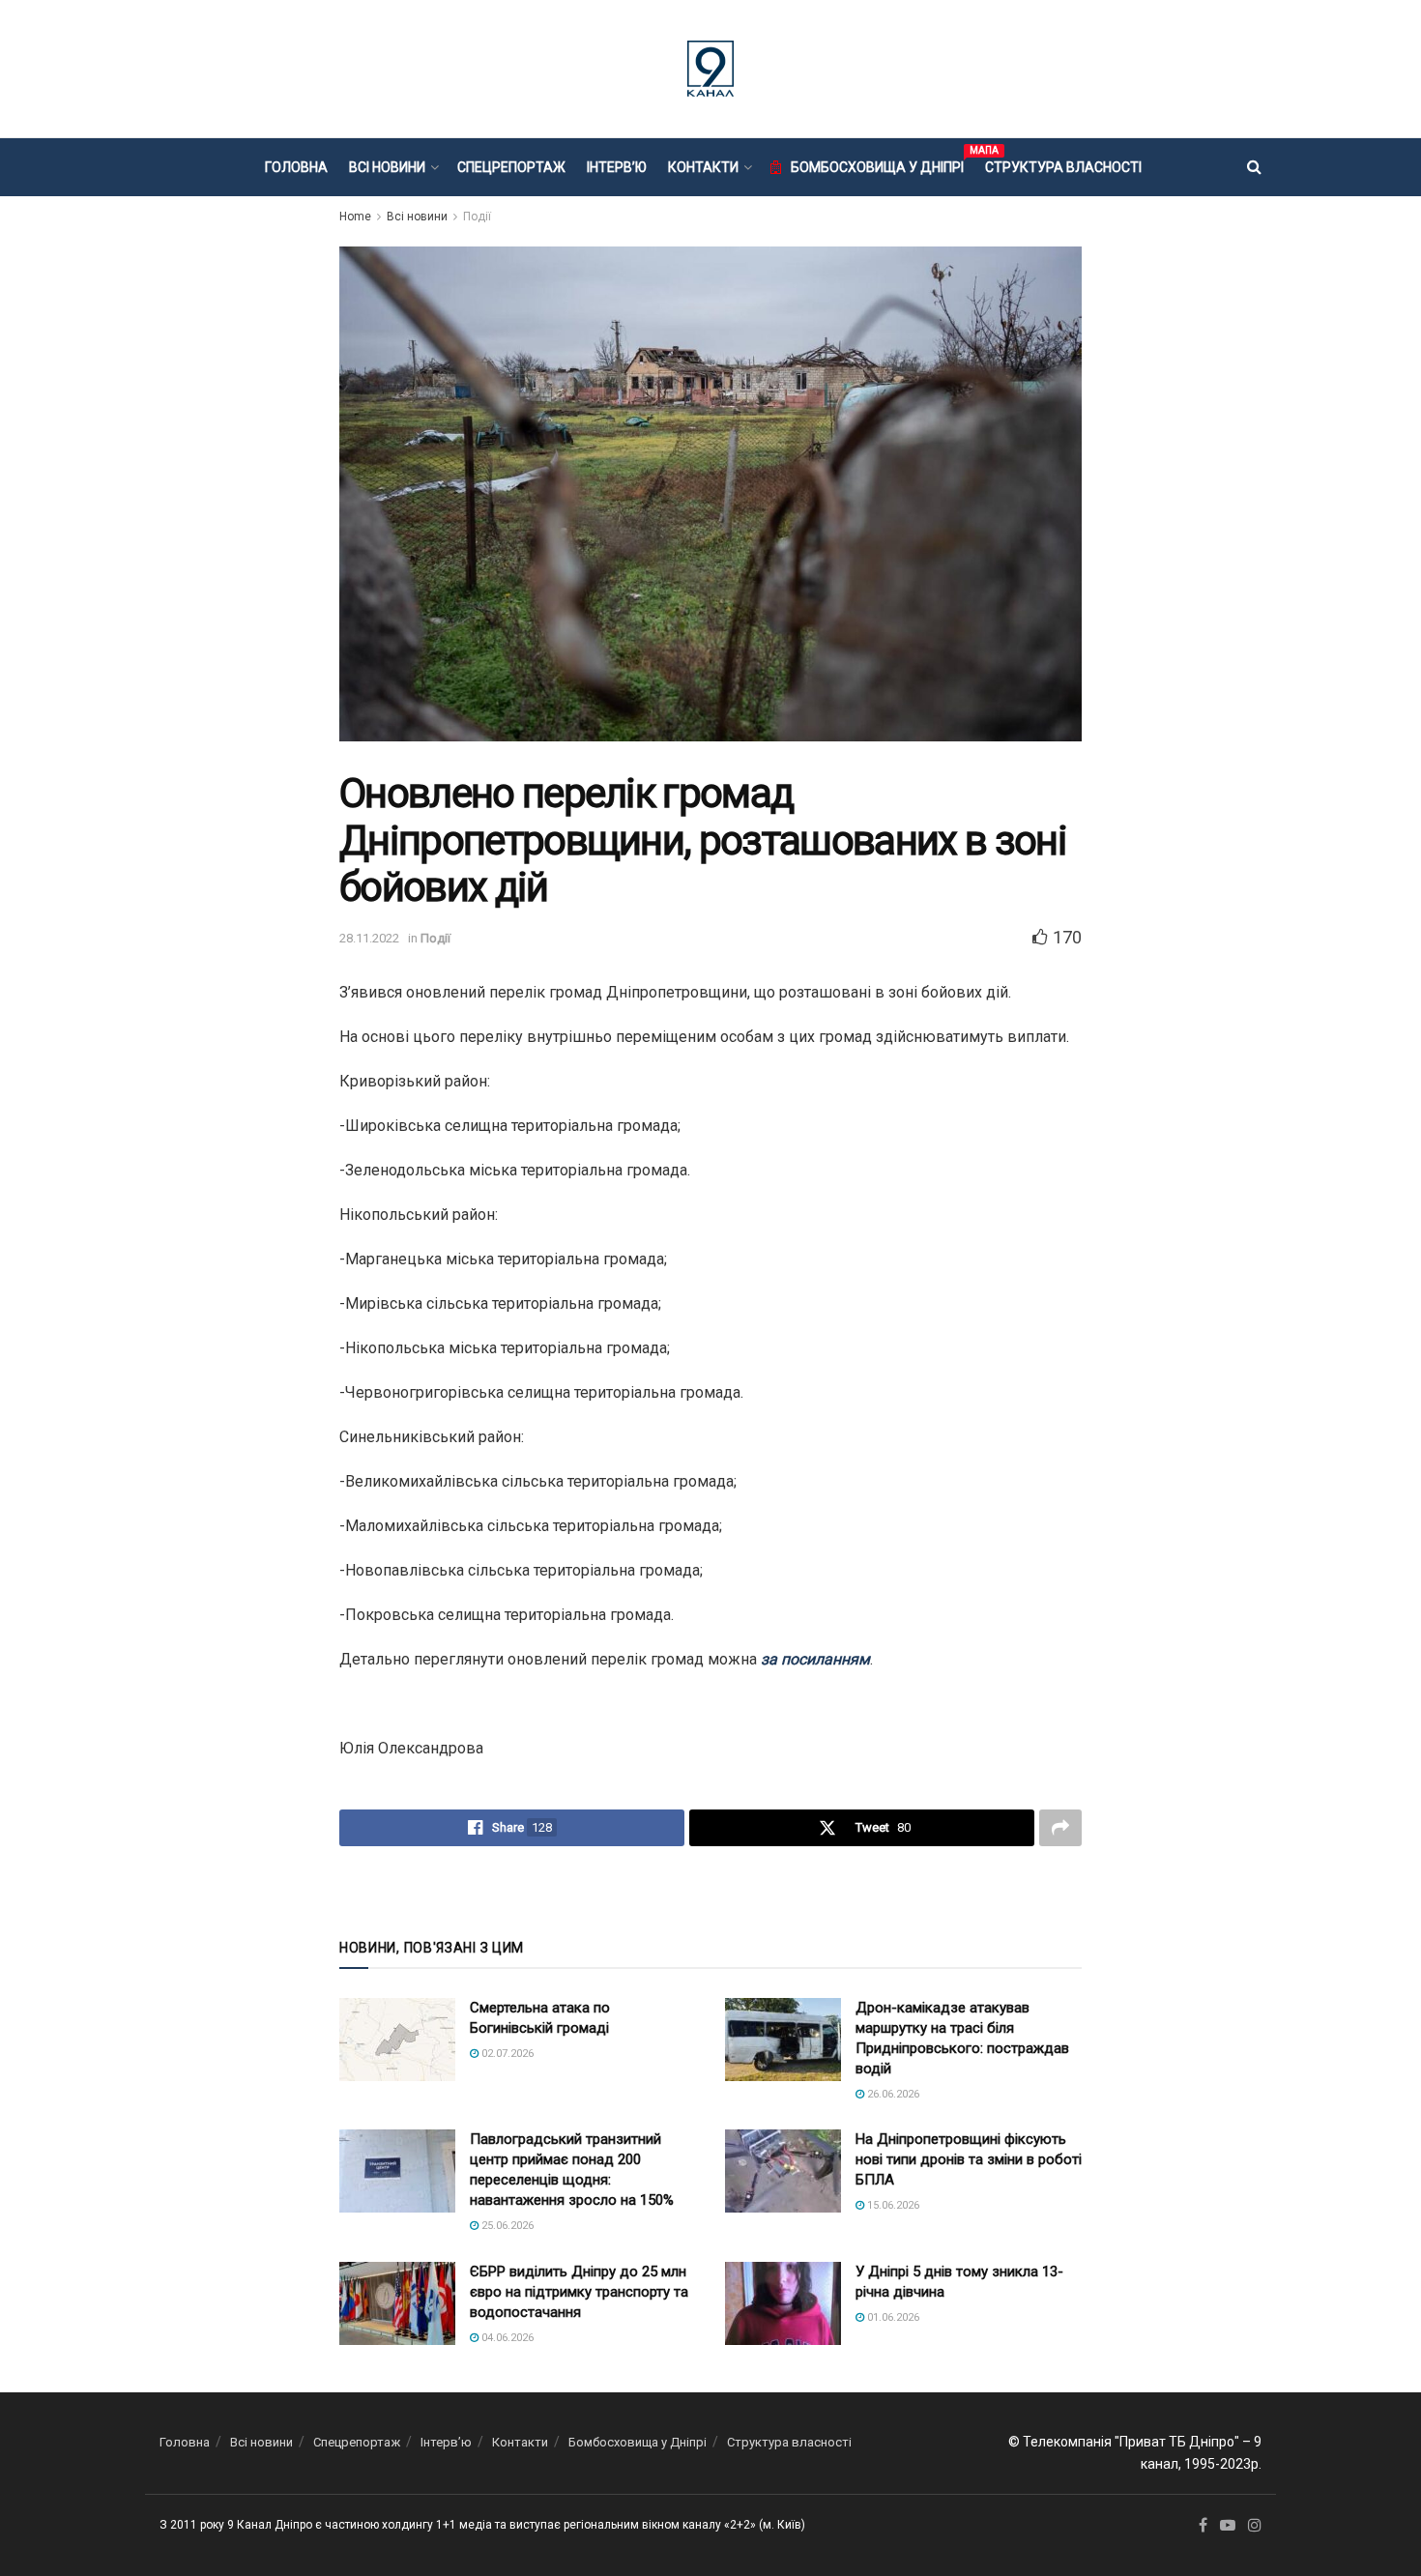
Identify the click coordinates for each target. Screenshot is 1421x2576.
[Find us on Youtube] (1228, 2526)
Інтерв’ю (617, 167)
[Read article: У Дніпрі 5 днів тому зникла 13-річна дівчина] (783, 2303)
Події (477, 217)
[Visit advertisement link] (710, 1891)
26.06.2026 (892, 2094)
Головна (296, 167)
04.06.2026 (506, 2338)
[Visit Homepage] (710, 69)
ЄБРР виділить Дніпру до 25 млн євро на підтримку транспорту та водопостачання (579, 2292)
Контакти (703, 167)
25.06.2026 (506, 2226)
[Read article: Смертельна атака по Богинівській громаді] (397, 2040)
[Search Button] (1254, 167)
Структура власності (1063, 167)
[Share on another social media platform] (1060, 1828)
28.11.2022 (369, 938)
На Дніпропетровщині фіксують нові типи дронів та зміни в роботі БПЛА (969, 2159)
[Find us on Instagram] (1255, 2526)
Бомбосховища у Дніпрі (877, 164)
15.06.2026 (892, 2205)
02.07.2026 (506, 2054)
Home (355, 217)
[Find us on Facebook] (1203, 2526)
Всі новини (387, 167)
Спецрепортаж (511, 167)
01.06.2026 (892, 2317)
